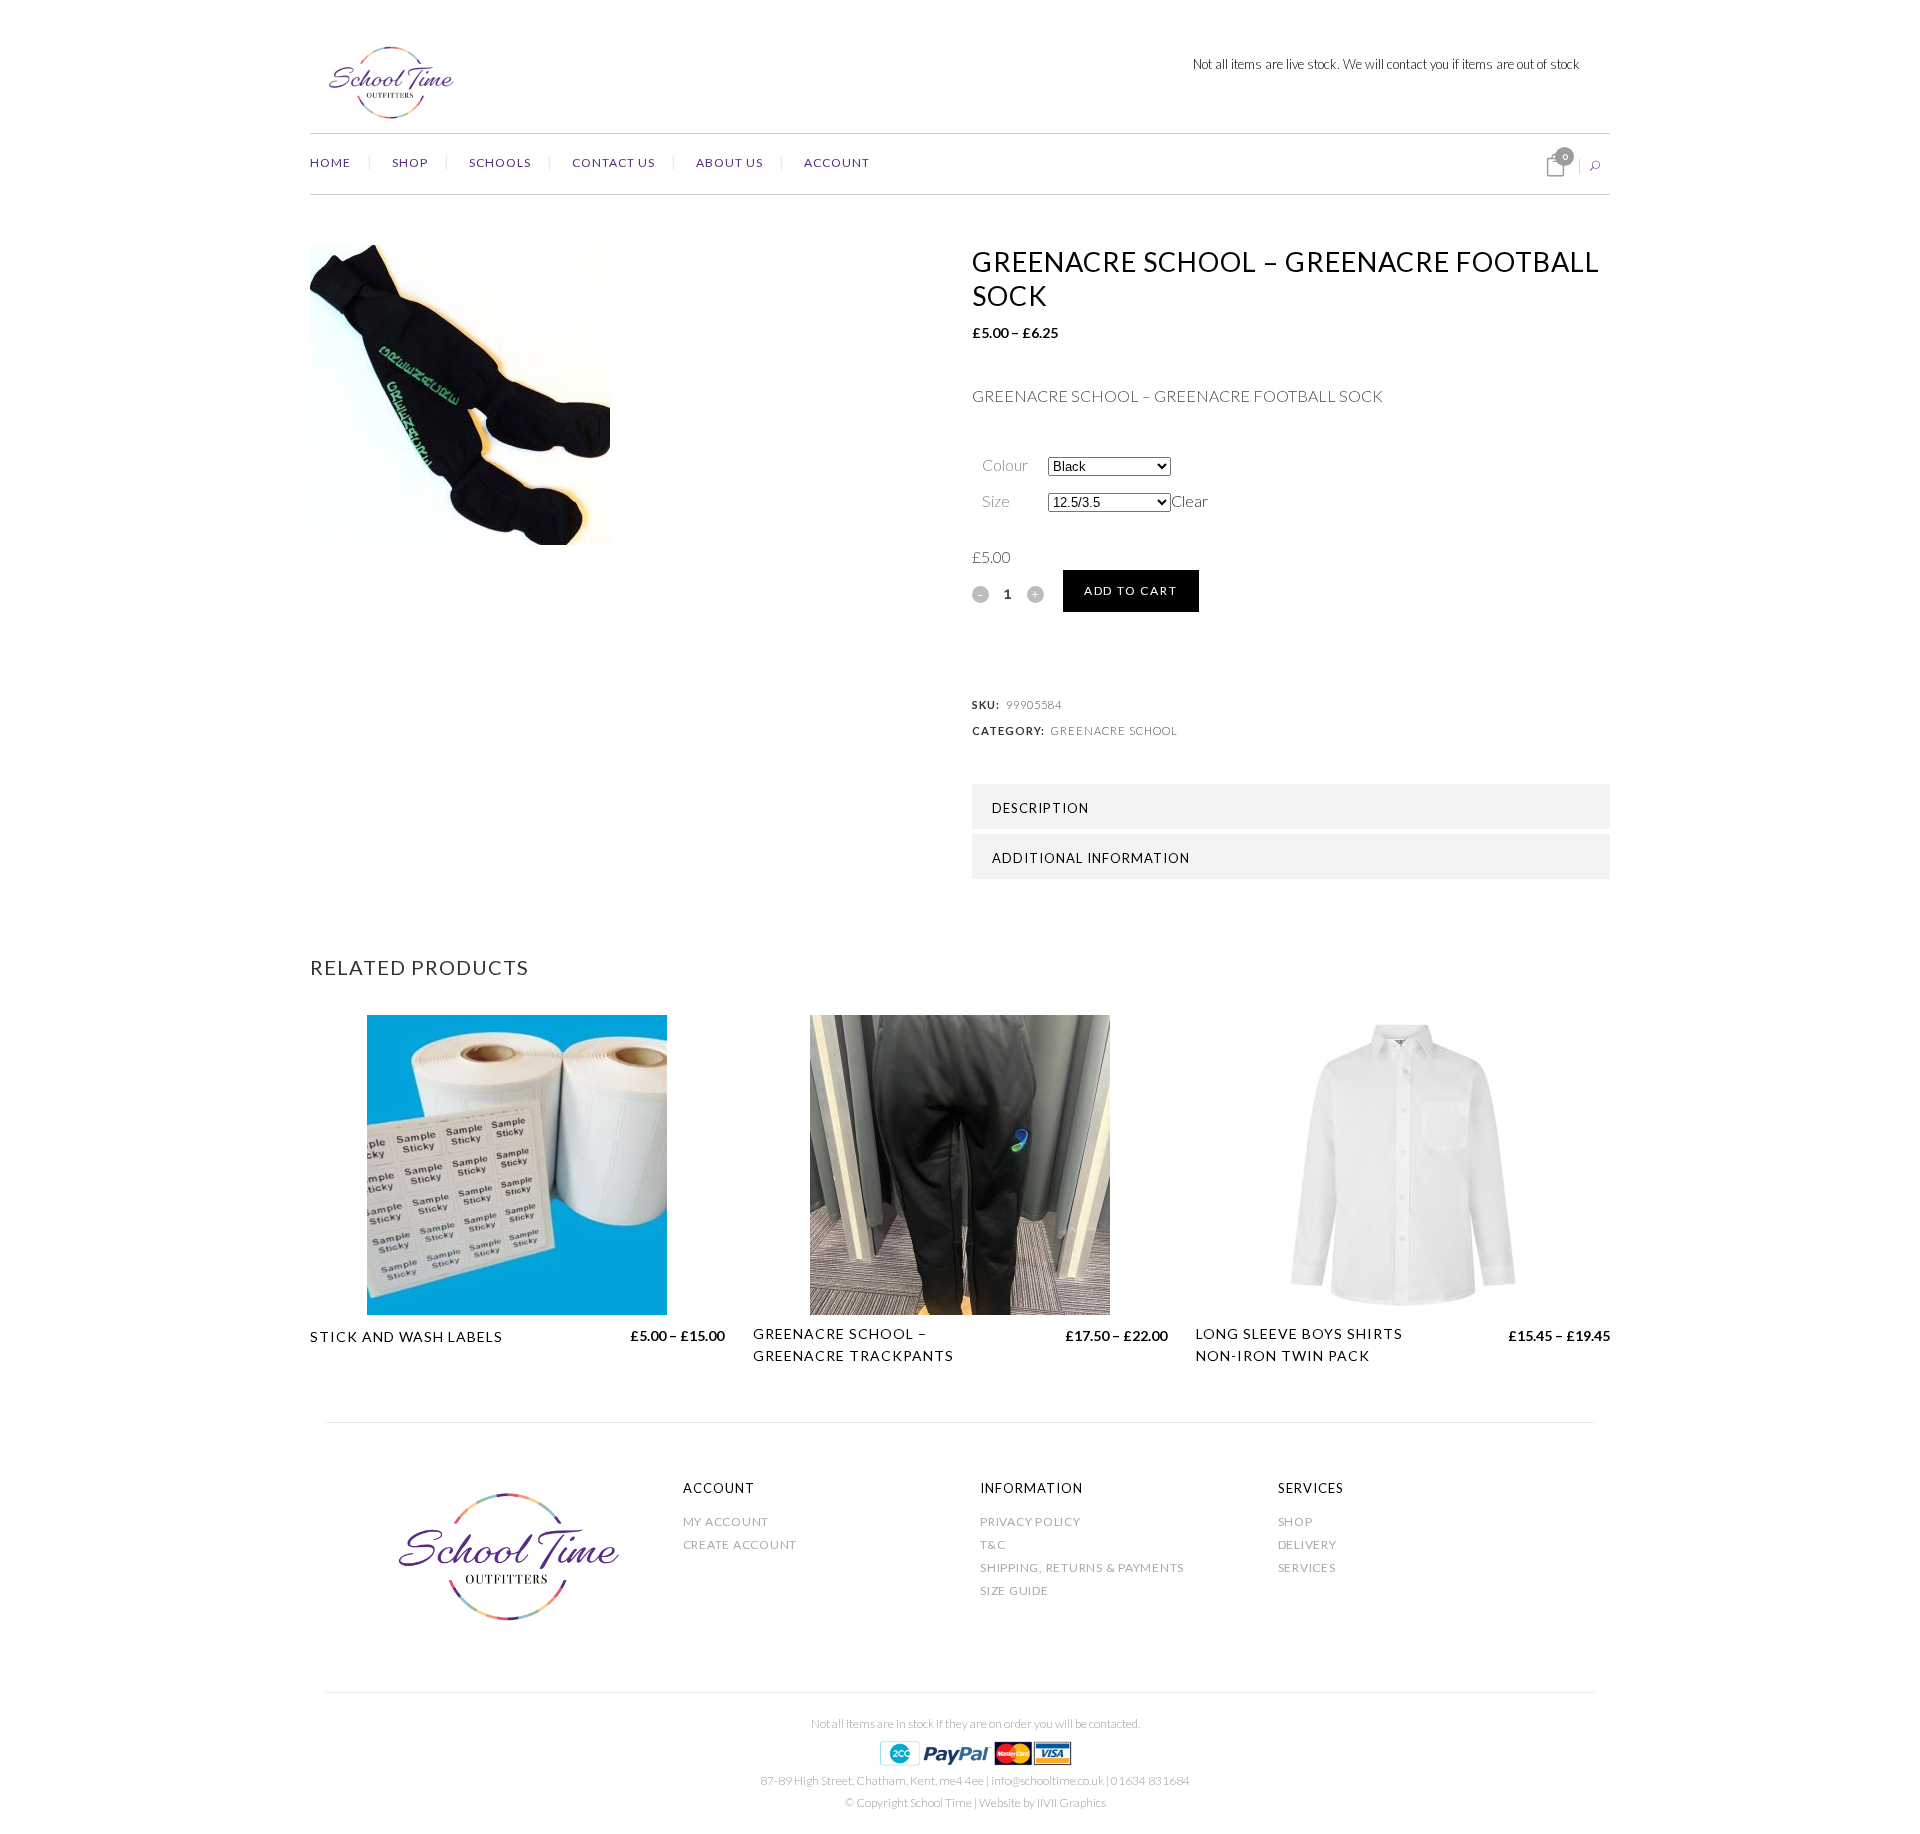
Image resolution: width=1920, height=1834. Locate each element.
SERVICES (1307, 1567)
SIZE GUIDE (1014, 1590)
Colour (1005, 464)
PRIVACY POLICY (1030, 1521)
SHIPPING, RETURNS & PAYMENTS (1082, 1567)
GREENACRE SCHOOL (1114, 730)
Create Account (740, 1544)
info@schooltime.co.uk (1047, 1780)
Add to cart (1131, 590)
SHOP (1295, 1521)
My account (726, 1521)
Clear (1189, 500)
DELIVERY (1307, 1544)
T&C (992, 1544)
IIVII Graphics (1071, 1802)
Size (996, 500)
